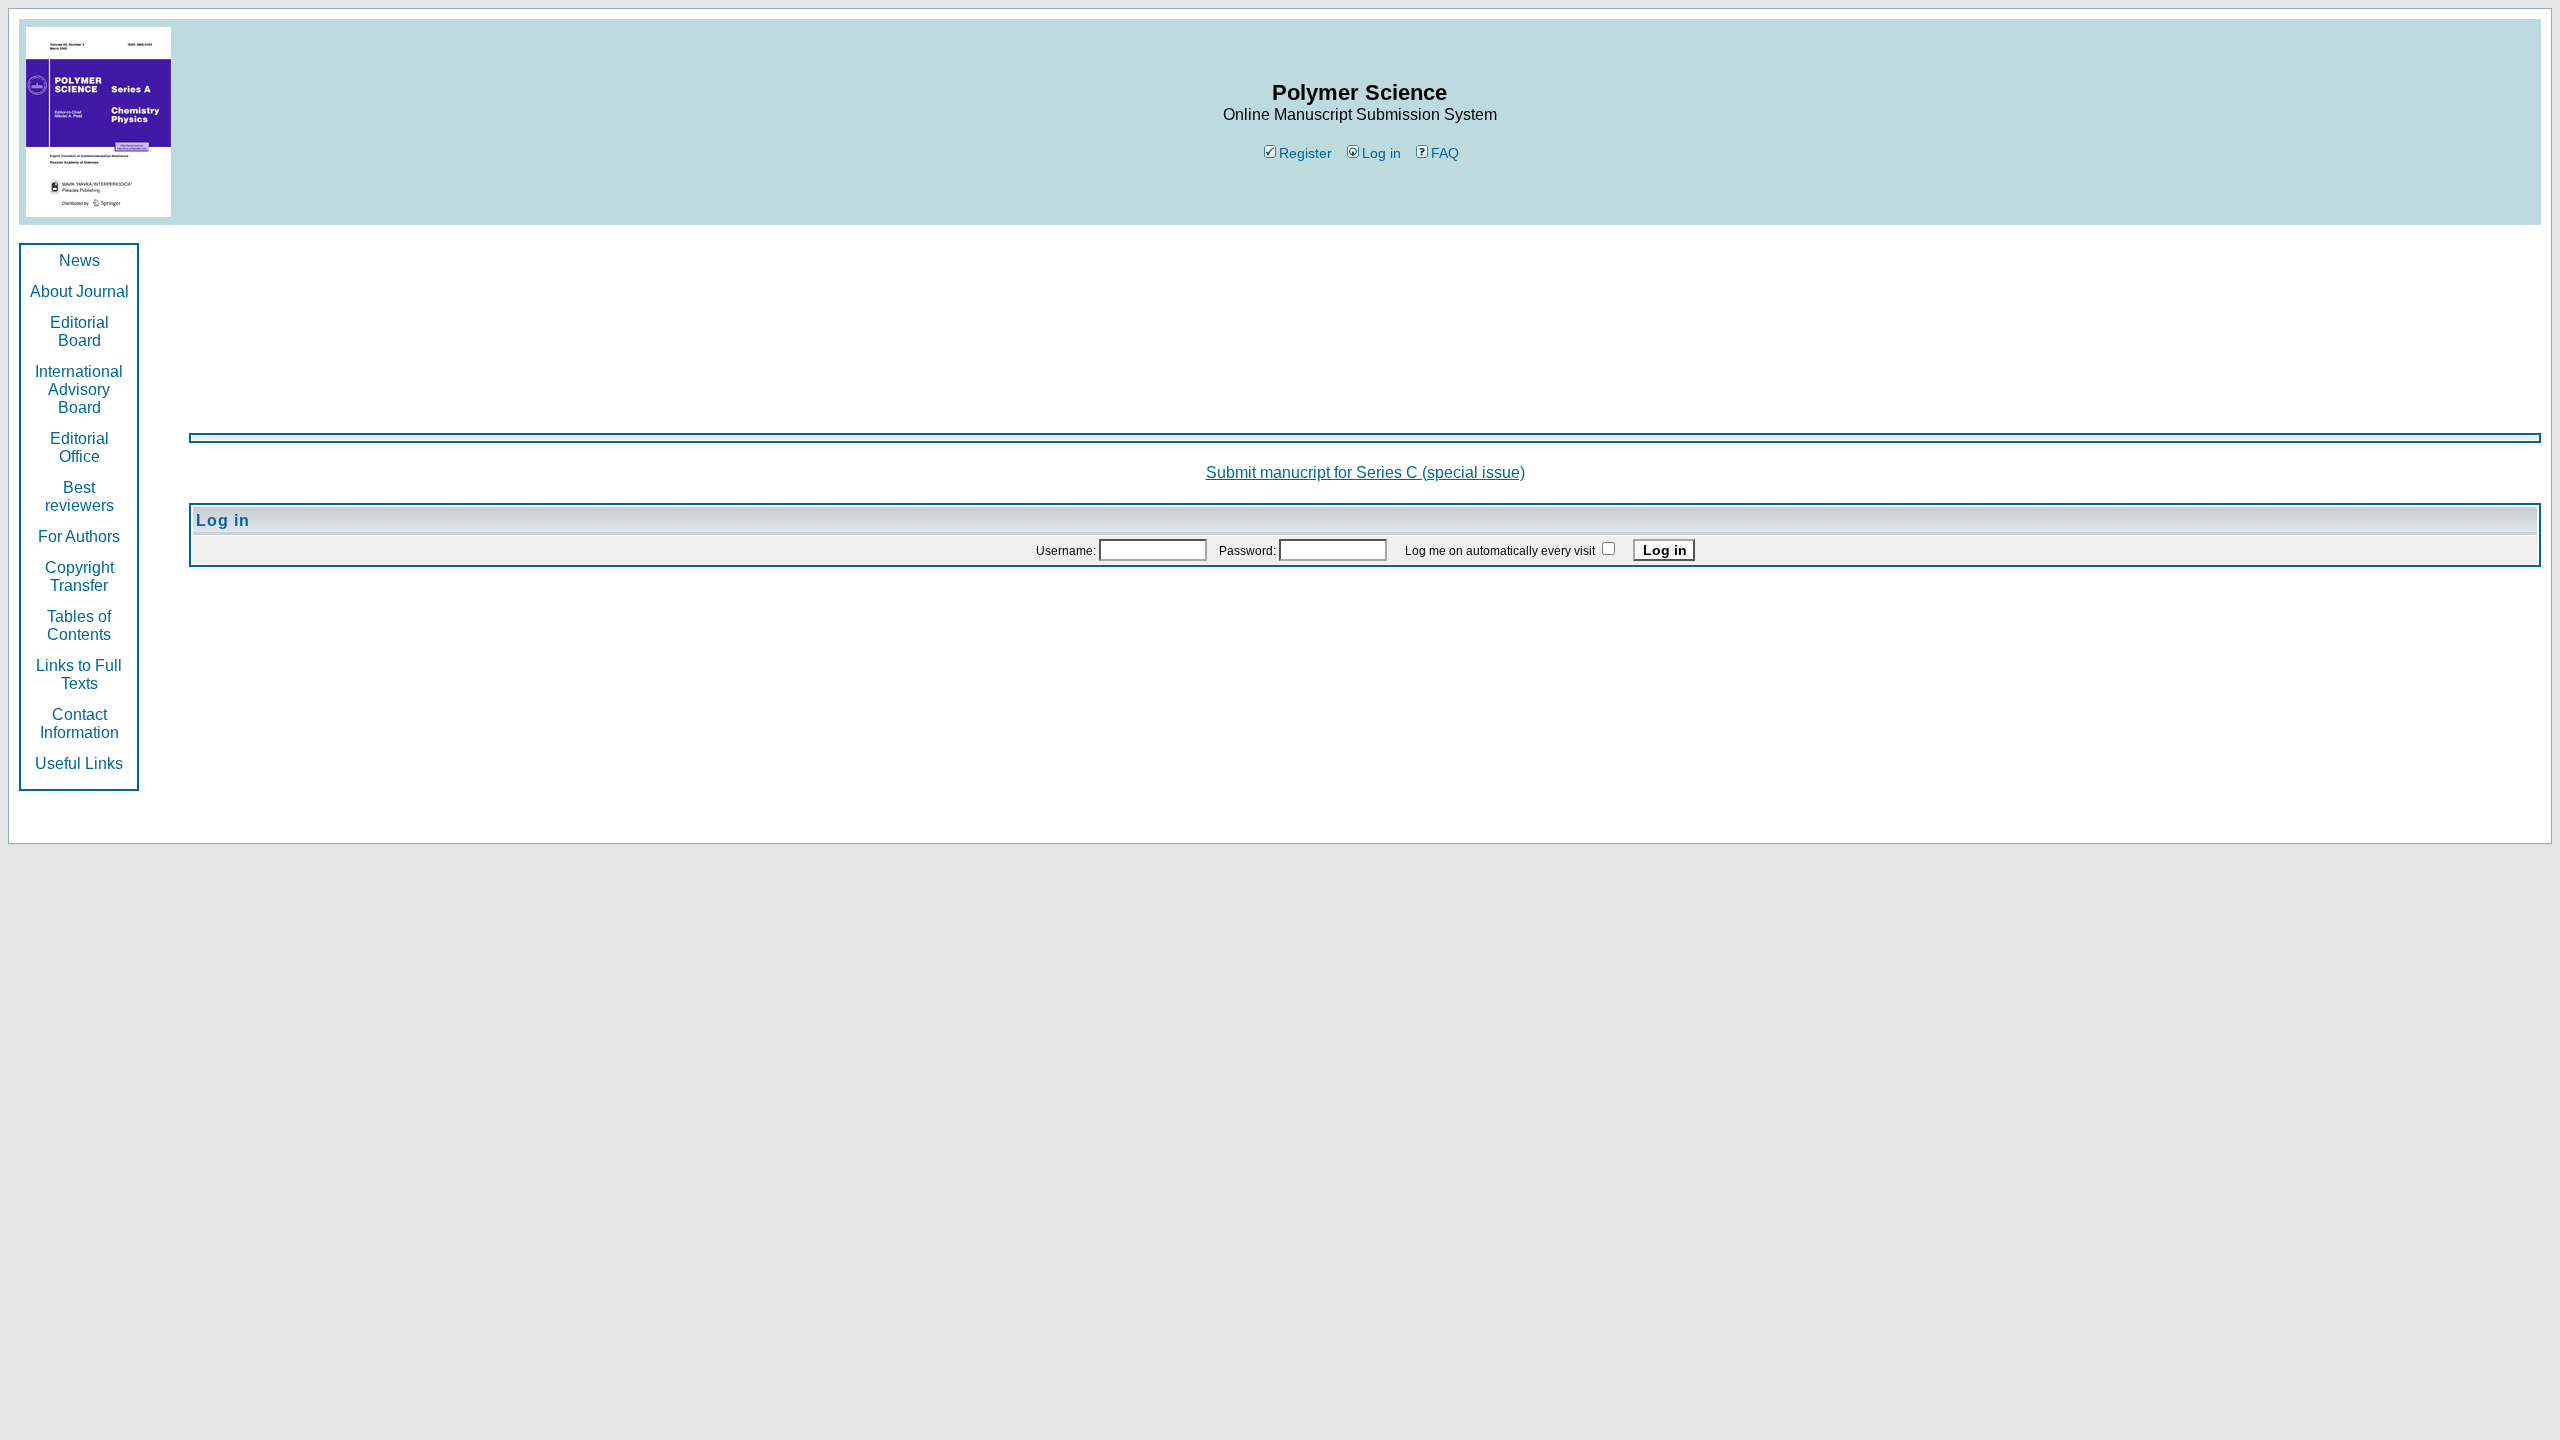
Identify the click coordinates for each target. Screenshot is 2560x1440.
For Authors (79, 536)
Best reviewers (79, 496)
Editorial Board (79, 331)
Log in (1381, 153)
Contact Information (79, 723)
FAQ (1445, 153)
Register (1305, 153)
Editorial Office (79, 447)
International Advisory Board (79, 389)
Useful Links (79, 763)
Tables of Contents (79, 625)
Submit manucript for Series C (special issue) (1365, 472)
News (79, 260)
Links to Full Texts (79, 674)
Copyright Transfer (79, 576)
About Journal (79, 291)
